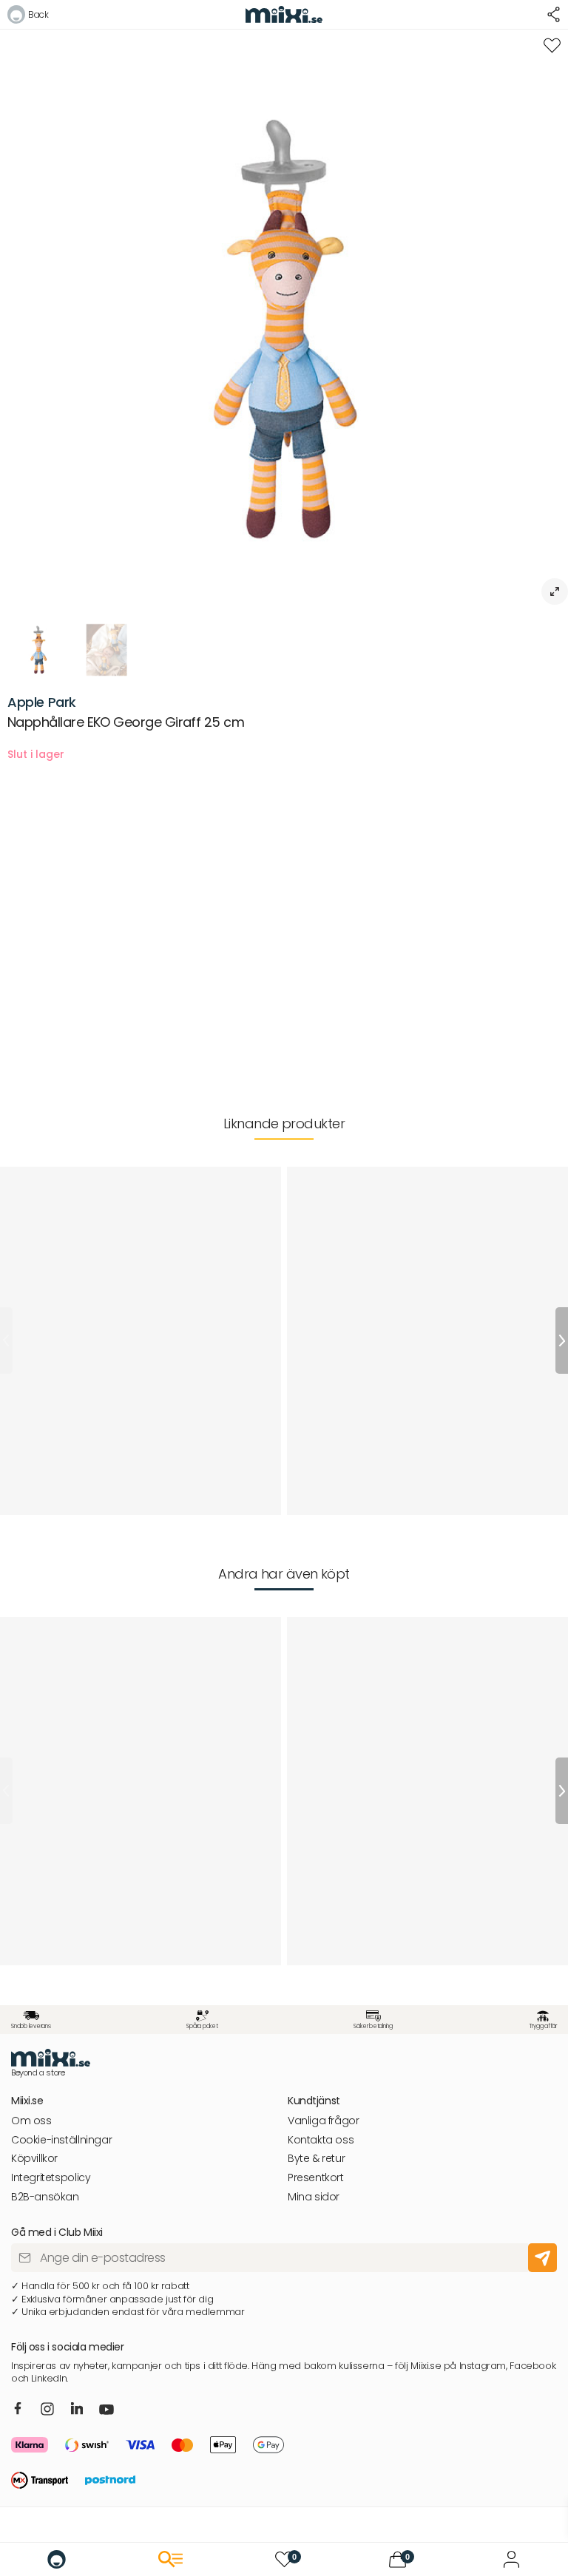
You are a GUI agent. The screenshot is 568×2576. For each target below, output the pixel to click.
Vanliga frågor (324, 2121)
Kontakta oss (321, 2140)
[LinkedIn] (77, 2409)
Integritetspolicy (51, 2178)
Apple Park (42, 702)
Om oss (31, 2121)
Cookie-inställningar (61, 2140)
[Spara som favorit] (552, 45)
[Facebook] (18, 2409)
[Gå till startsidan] (57, 2559)
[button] (28, 17)
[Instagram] (47, 2410)
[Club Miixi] (511, 2559)
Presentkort (316, 2178)
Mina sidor (314, 2197)
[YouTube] (106, 2410)
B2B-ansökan (45, 2197)
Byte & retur (316, 2159)
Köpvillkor (34, 2159)
